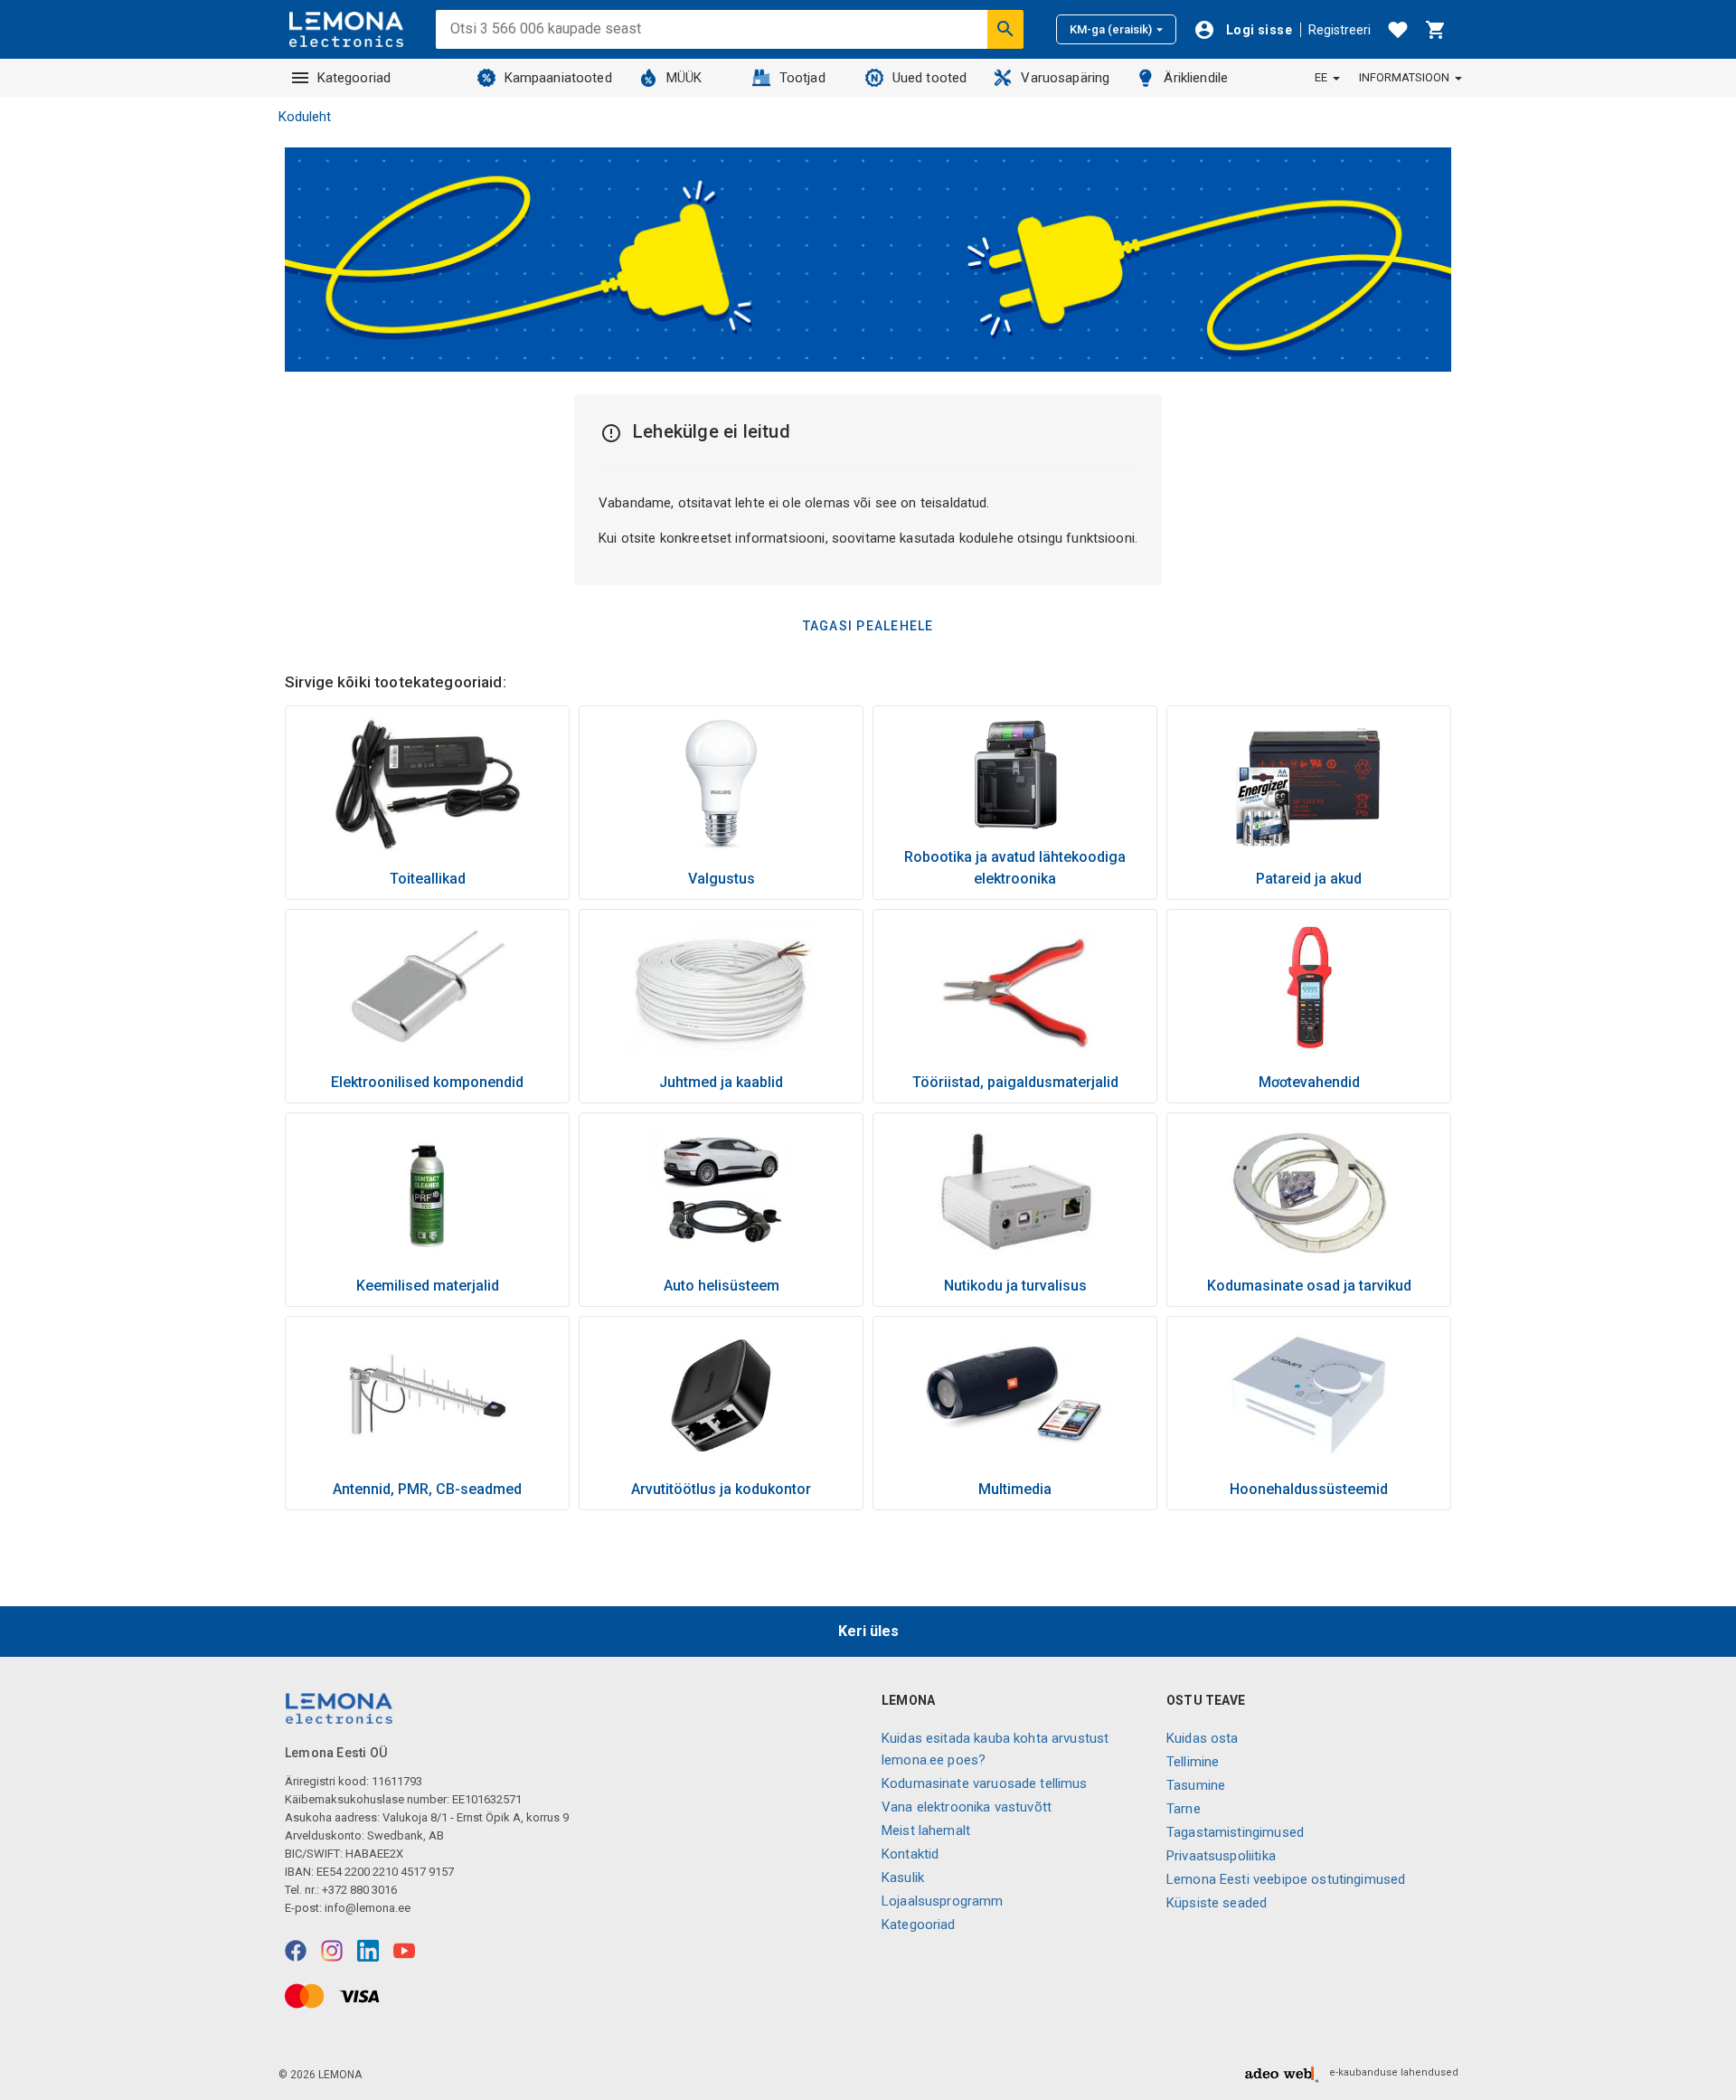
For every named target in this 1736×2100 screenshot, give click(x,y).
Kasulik (903, 1878)
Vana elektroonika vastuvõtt (967, 1807)
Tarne (1184, 1809)
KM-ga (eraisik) (1111, 29)
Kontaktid (910, 1854)
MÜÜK (684, 78)
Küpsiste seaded (1217, 1903)
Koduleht (305, 117)
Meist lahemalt (926, 1830)
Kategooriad (354, 78)
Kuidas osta (1203, 1738)
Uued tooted (930, 78)
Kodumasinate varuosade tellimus (985, 1783)
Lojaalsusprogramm (943, 1901)
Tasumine (1196, 1785)
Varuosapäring (1065, 78)
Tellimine (1193, 1762)
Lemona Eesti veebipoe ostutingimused (1286, 1879)
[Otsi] (1005, 29)
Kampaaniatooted (558, 78)
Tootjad (802, 78)
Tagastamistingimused (1235, 1832)
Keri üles (868, 1631)
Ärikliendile (1196, 78)
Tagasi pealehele (868, 626)
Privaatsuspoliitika (1221, 1856)
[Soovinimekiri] (1398, 30)
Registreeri (1340, 30)
